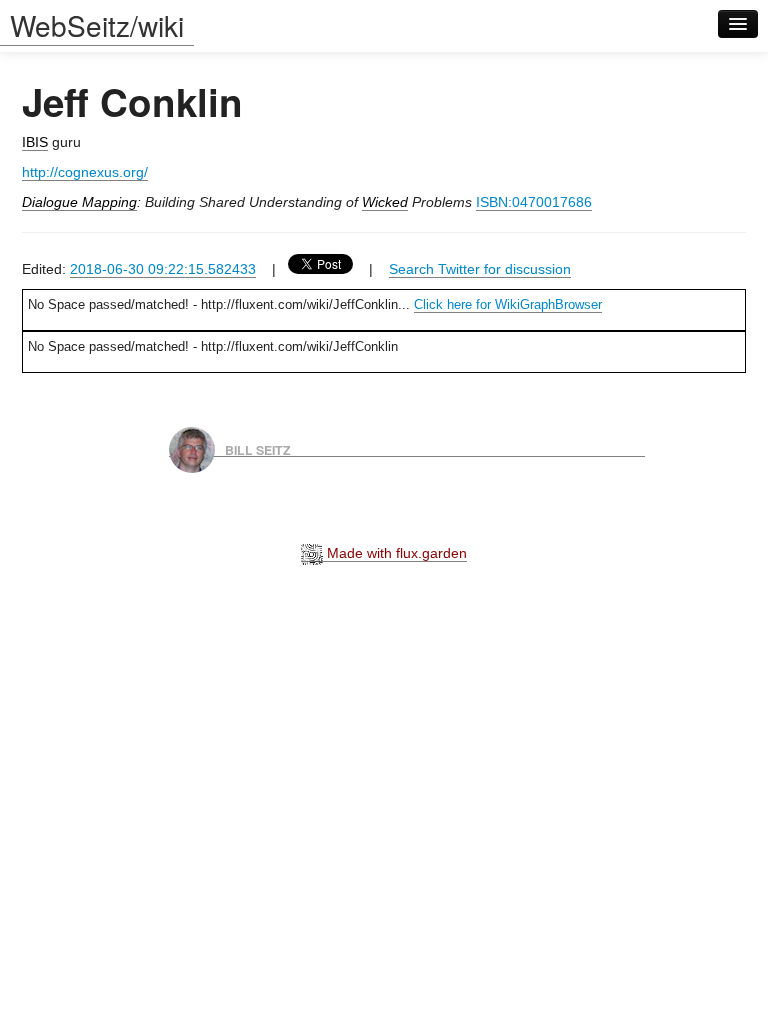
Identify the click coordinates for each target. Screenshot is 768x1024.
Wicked (385, 202)
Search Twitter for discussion (480, 269)
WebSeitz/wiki (97, 25)
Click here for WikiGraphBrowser (508, 304)
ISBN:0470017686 (534, 202)
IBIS (35, 142)
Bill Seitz (258, 449)
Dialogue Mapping (79, 202)
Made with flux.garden (395, 553)
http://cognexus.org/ (85, 172)
